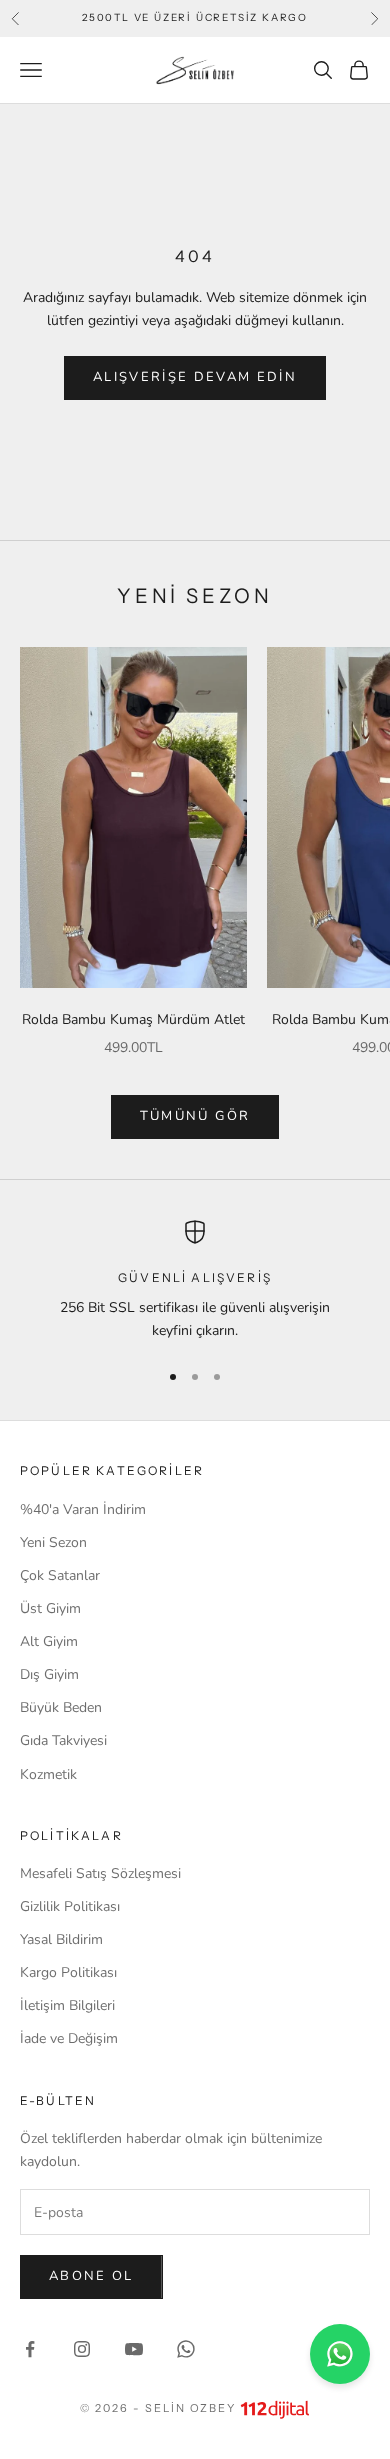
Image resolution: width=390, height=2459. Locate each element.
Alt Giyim (49, 1641)
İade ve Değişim (69, 2038)
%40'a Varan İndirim (83, 1509)
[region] (195, 1281)
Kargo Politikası (68, 1972)
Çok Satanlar (60, 1575)
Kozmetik (48, 1774)
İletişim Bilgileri (67, 2005)
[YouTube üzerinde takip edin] (134, 2349)
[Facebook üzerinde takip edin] (30, 2349)
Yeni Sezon (53, 1542)
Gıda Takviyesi (63, 1740)
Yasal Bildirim (61, 1939)
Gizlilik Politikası (70, 1906)
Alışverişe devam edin (195, 377)
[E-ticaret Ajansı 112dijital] (275, 2409)
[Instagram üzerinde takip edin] (82, 2349)
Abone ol (91, 2276)
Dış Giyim (49, 1674)
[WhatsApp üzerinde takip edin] (186, 2349)
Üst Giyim (50, 1608)
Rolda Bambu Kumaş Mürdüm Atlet (133, 1019)
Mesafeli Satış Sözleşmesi (100, 1873)
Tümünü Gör (195, 1116)
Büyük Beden (61, 1707)
